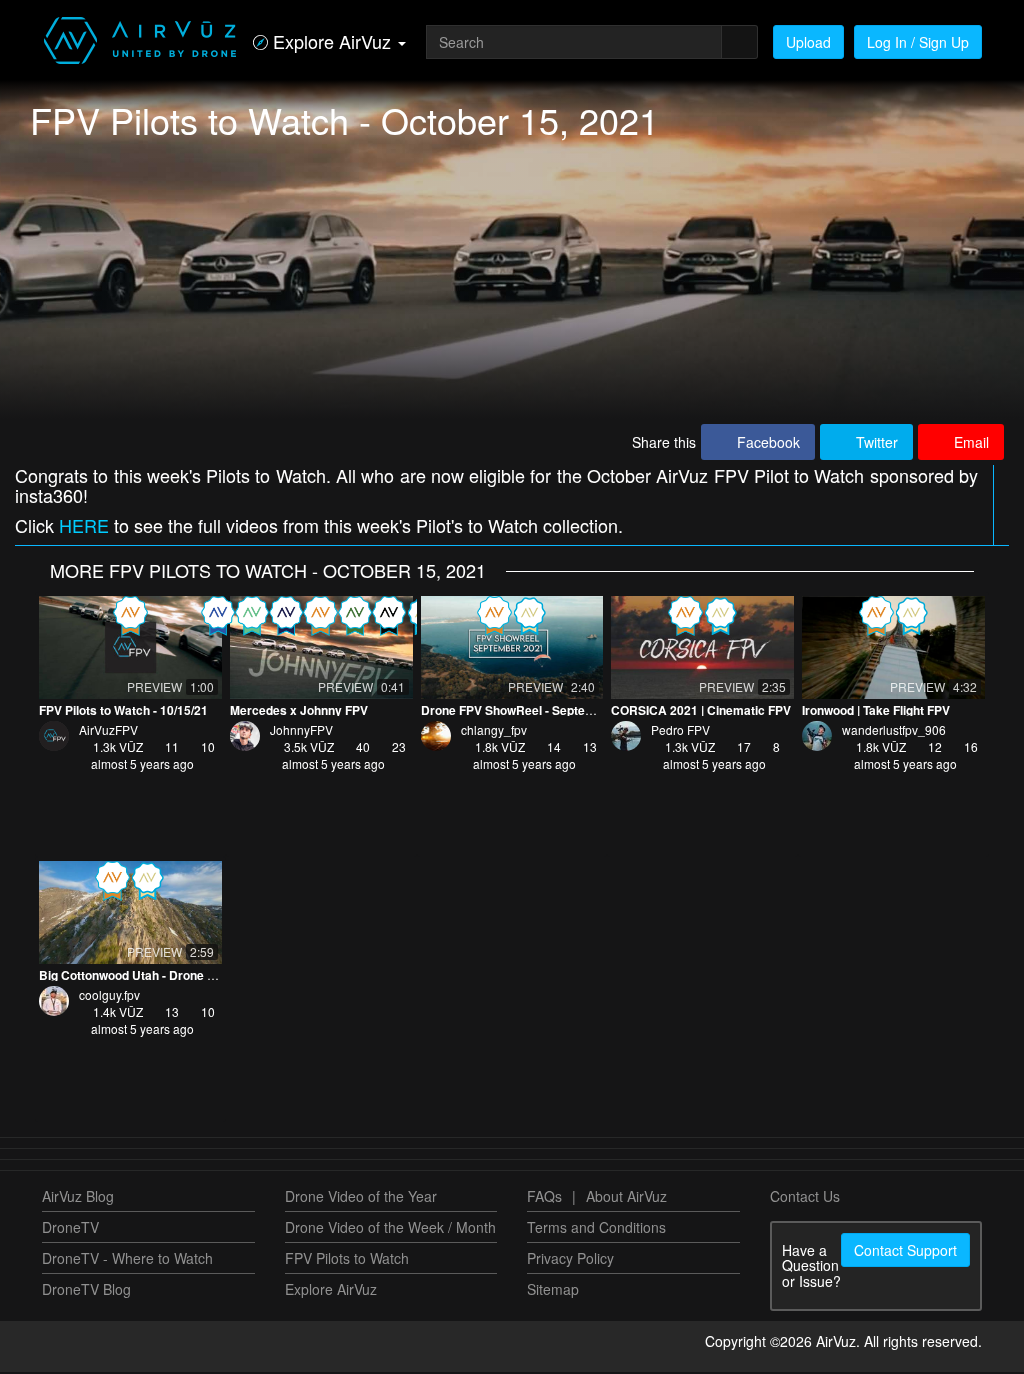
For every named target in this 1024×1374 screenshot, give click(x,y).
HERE (84, 527)
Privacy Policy (570, 1260)
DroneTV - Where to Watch (127, 1260)
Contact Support (905, 1252)
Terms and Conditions (596, 1229)
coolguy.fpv (109, 996)
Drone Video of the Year (361, 1198)
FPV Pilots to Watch (347, 1260)
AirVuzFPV (108, 731)
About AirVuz (626, 1198)
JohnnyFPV (301, 731)
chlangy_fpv (494, 731)
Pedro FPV (680, 731)
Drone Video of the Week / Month (390, 1229)
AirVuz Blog (78, 1198)
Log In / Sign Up (918, 42)
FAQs (544, 1198)
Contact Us (805, 1198)
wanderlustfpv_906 (894, 731)
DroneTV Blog (86, 1291)
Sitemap (553, 1291)
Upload (808, 42)
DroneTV (70, 1229)
